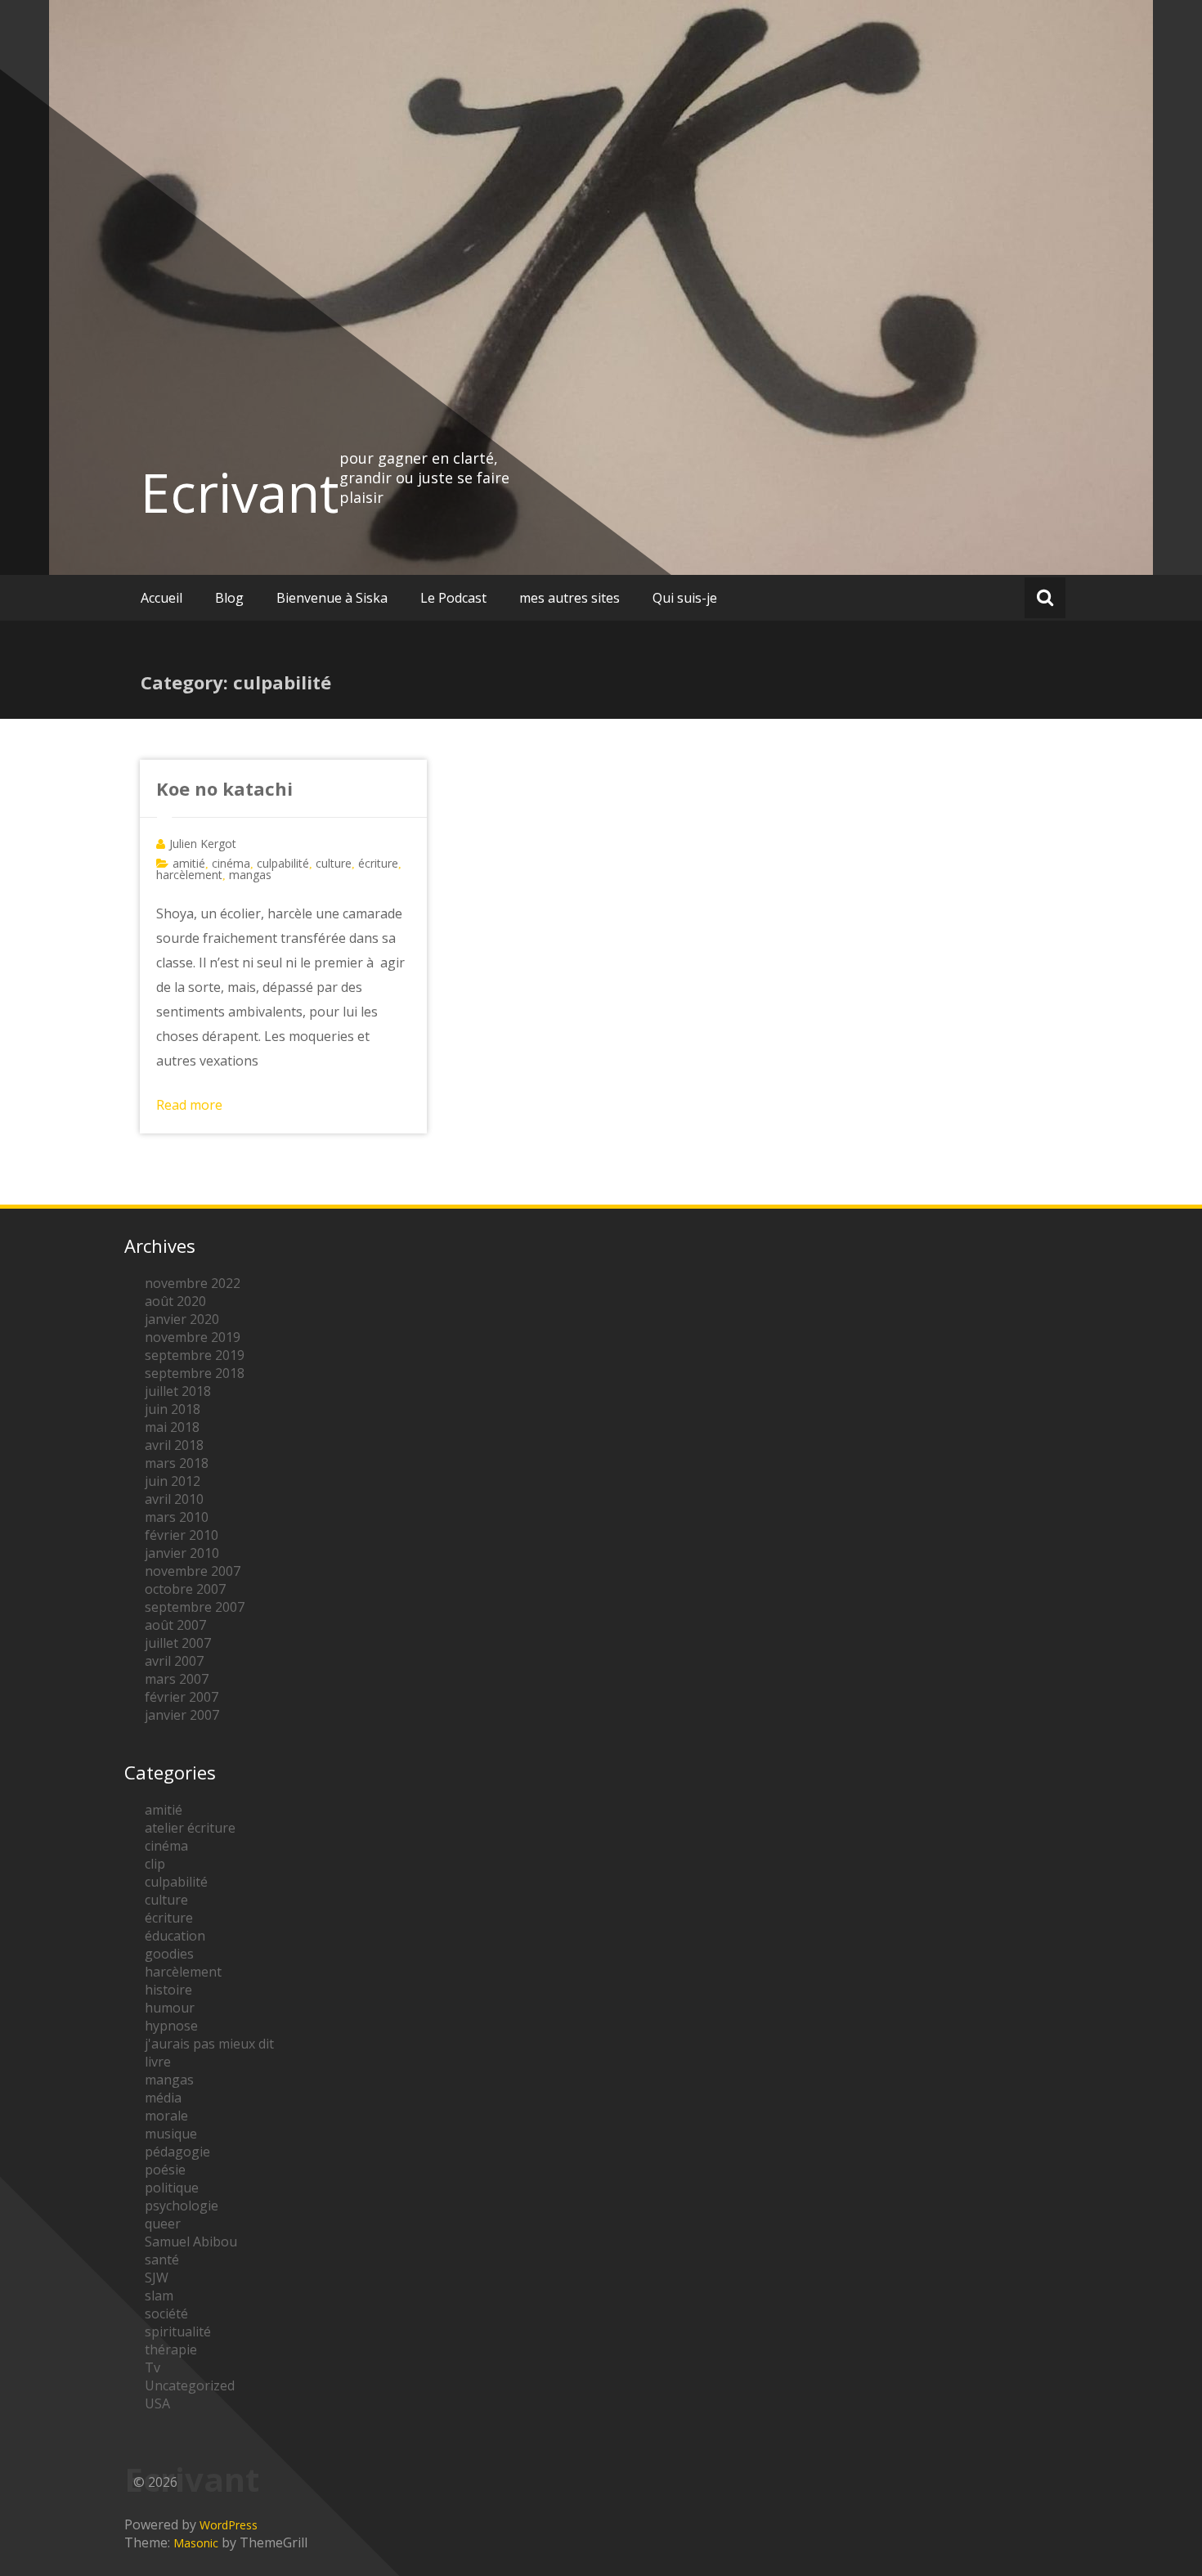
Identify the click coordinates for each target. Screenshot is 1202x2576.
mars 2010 (177, 1517)
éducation (175, 1936)
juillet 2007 (178, 1643)
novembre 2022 (193, 1283)
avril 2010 (174, 1499)
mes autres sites (570, 598)
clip (155, 1864)
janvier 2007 (182, 1715)
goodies (169, 1954)
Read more (189, 1105)
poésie (165, 2170)
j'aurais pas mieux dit (209, 2044)
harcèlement (189, 875)
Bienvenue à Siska (332, 598)
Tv (152, 2367)
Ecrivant (240, 492)
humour (170, 2008)
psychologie (182, 2206)
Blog (229, 598)
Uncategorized (190, 2385)
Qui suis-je (685, 598)
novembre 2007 (193, 1571)
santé (162, 2260)
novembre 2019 (193, 1337)
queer (163, 2224)
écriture (378, 863)
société (166, 2313)
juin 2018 (173, 1409)
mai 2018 (172, 1427)
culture (334, 863)
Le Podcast (453, 598)
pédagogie (177, 2152)
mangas (250, 875)
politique (172, 2188)
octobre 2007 (185, 1589)
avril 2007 (174, 1661)
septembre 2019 (195, 1355)
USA (157, 2403)
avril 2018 (174, 1445)
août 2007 (175, 1625)
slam (159, 2296)
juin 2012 (173, 1481)
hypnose (171, 2026)
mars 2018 (177, 1463)
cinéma (231, 863)
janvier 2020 (182, 1319)
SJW (157, 2278)
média (163, 2098)
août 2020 (175, 1301)
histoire (168, 1990)
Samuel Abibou (191, 2242)
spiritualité (178, 2331)
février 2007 (182, 1697)
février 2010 (182, 1535)
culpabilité (283, 863)
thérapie (171, 2349)
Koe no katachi (224, 788)
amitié (189, 863)
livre (158, 2062)
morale (166, 2116)
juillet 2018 (178, 1391)
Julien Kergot (203, 844)
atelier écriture (190, 1828)
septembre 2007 (195, 1607)
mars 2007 (177, 1679)
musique (171, 2134)
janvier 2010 (182, 1553)
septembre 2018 (195, 1373)
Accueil (161, 598)
